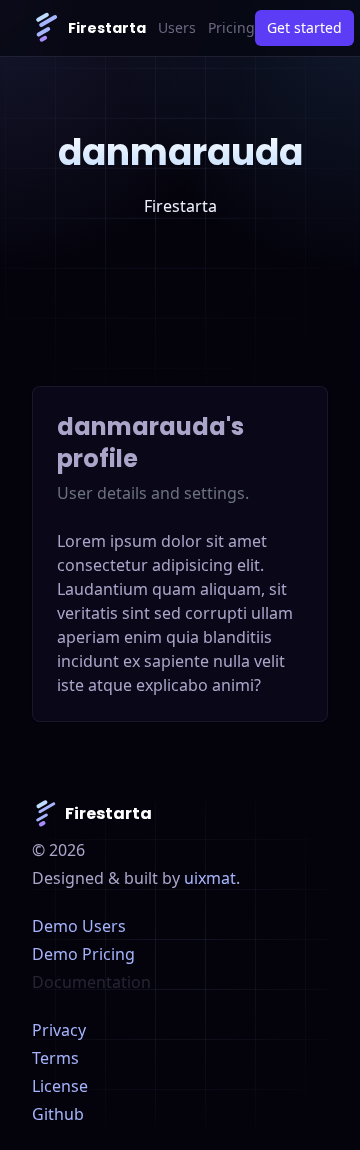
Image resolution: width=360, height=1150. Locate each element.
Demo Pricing (83, 954)
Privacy (59, 1030)
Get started (304, 27)
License (60, 1086)
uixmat (210, 878)
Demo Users (79, 926)
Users (177, 27)
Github (58, 1114)
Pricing (231, 27)
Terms (55, 1058)
